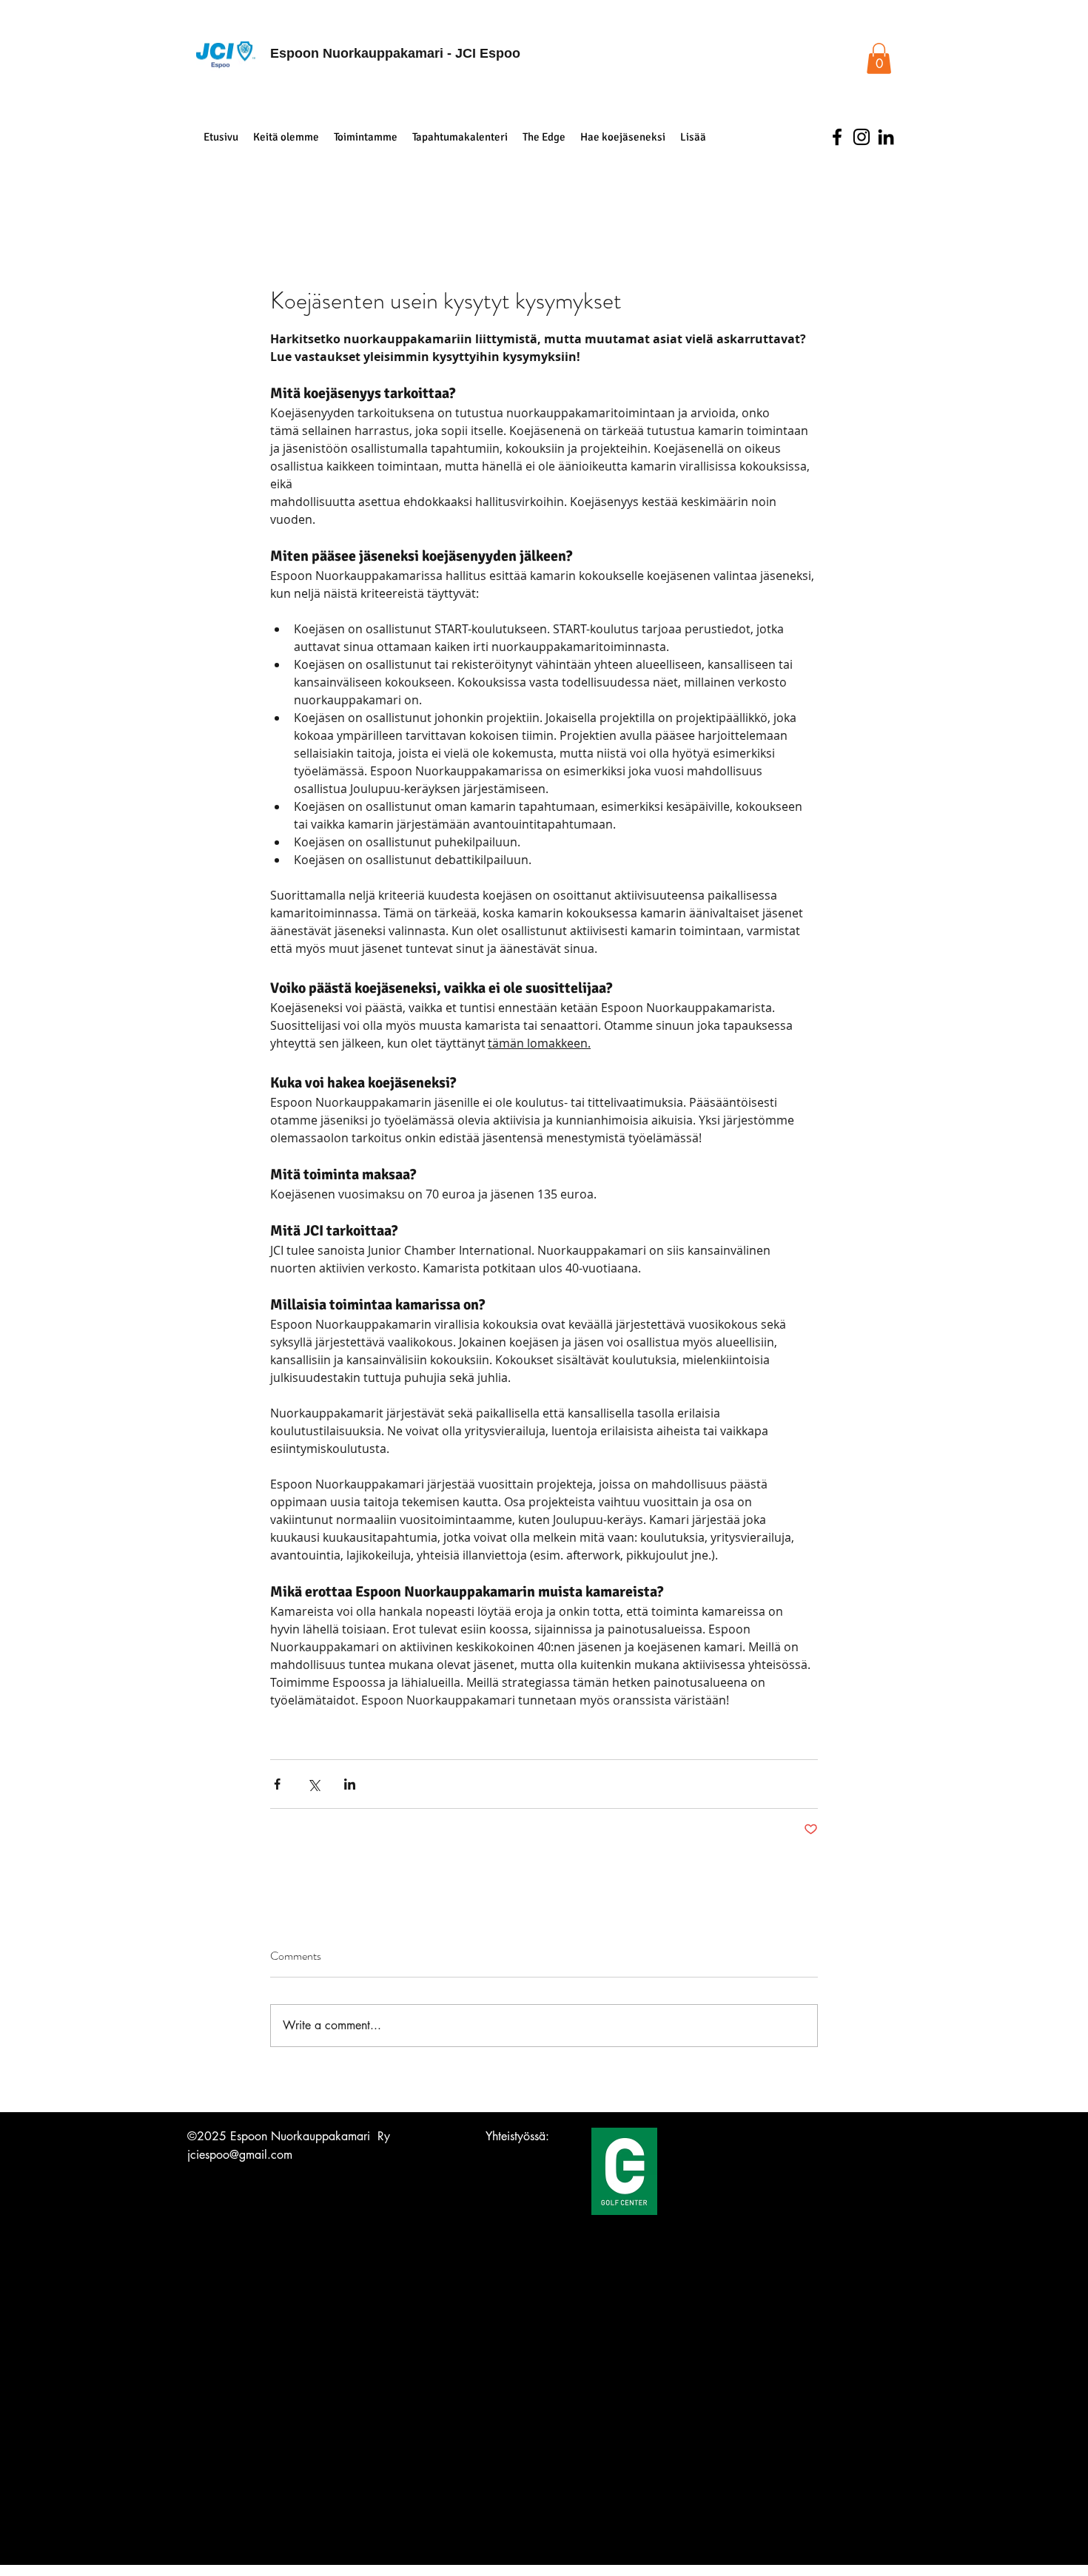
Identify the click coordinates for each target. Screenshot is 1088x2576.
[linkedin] (886, 137)
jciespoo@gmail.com (240, 2155)
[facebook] (837, 137)
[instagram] (862, 137)
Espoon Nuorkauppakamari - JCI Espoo (395, 53)
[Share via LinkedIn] (350, 1784)
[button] (879, 58)
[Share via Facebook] (277, 1784)
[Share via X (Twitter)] (313, 1784)
